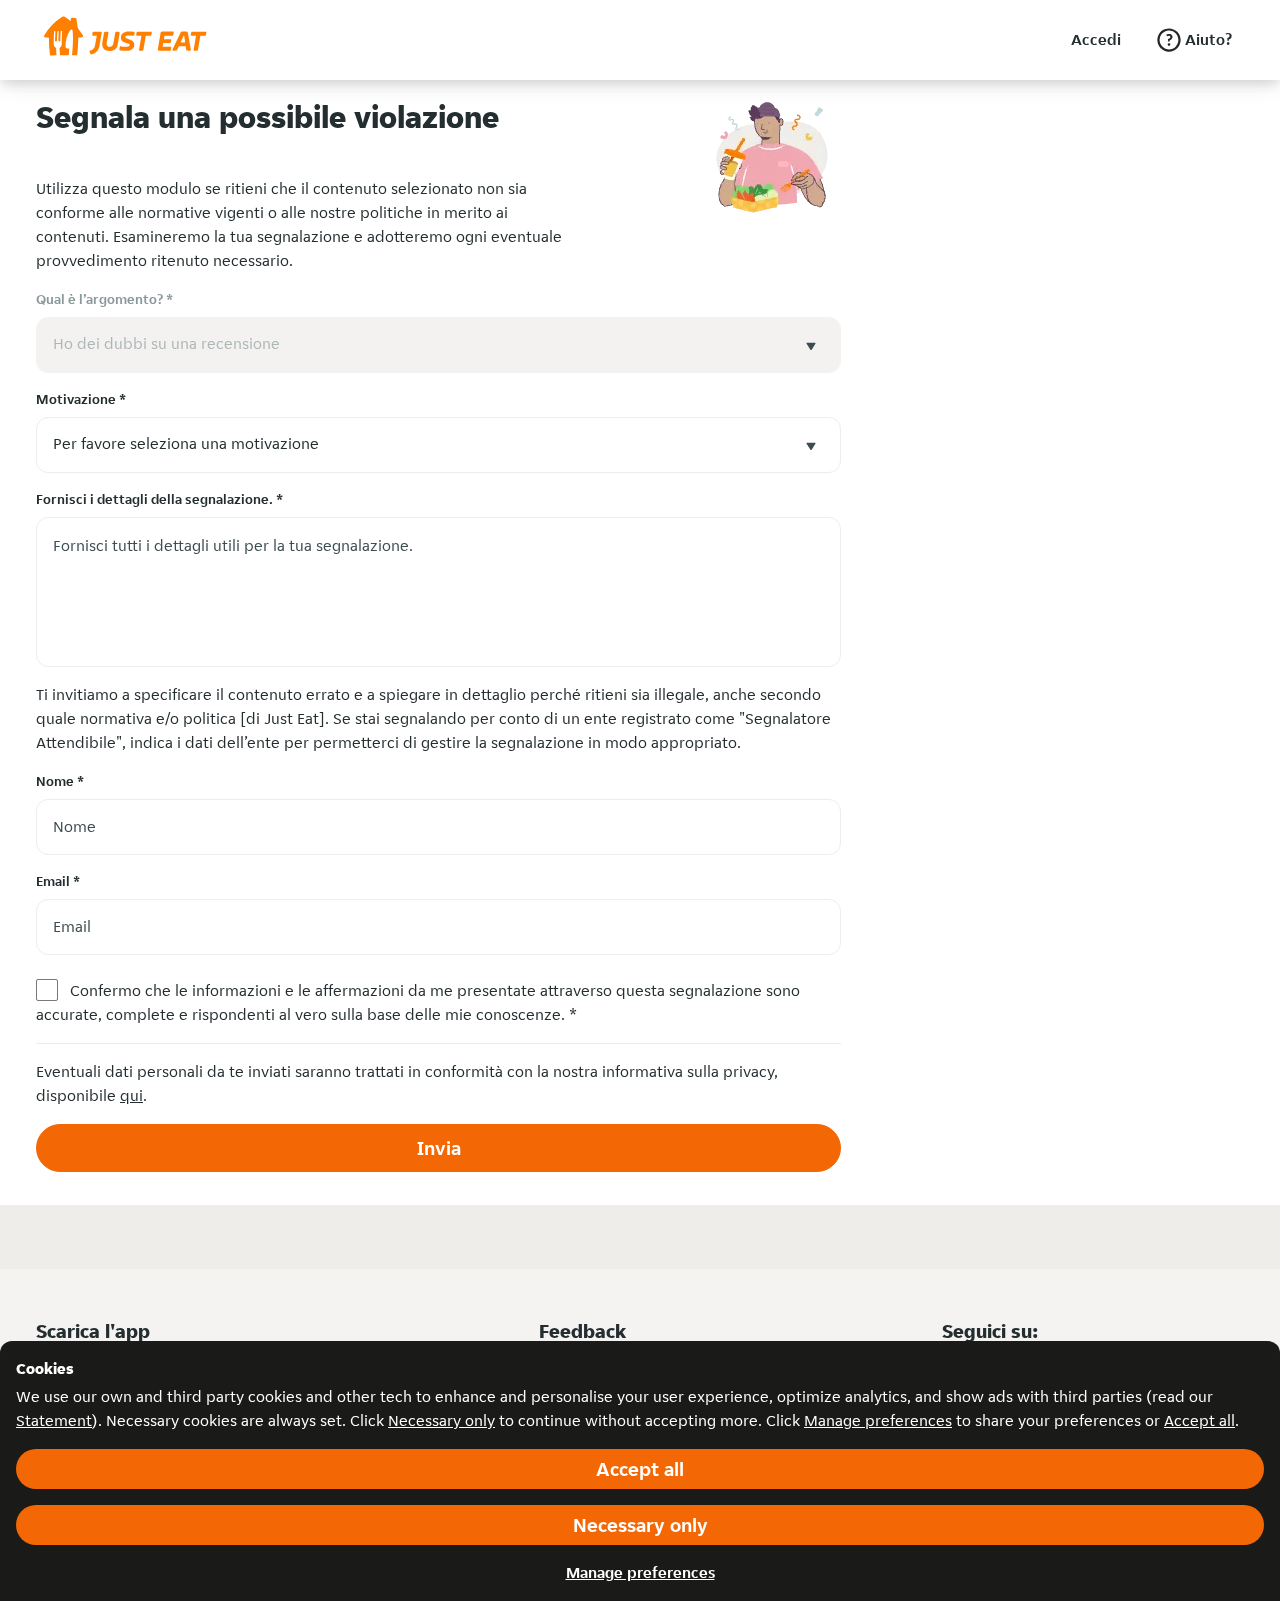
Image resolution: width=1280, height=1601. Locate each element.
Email (58, 881)
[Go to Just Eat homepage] (125, 40)
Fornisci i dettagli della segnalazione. (159, 499)
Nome (60, 781)
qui (131, 1095)
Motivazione (81, 399)
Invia (439, 1148)
